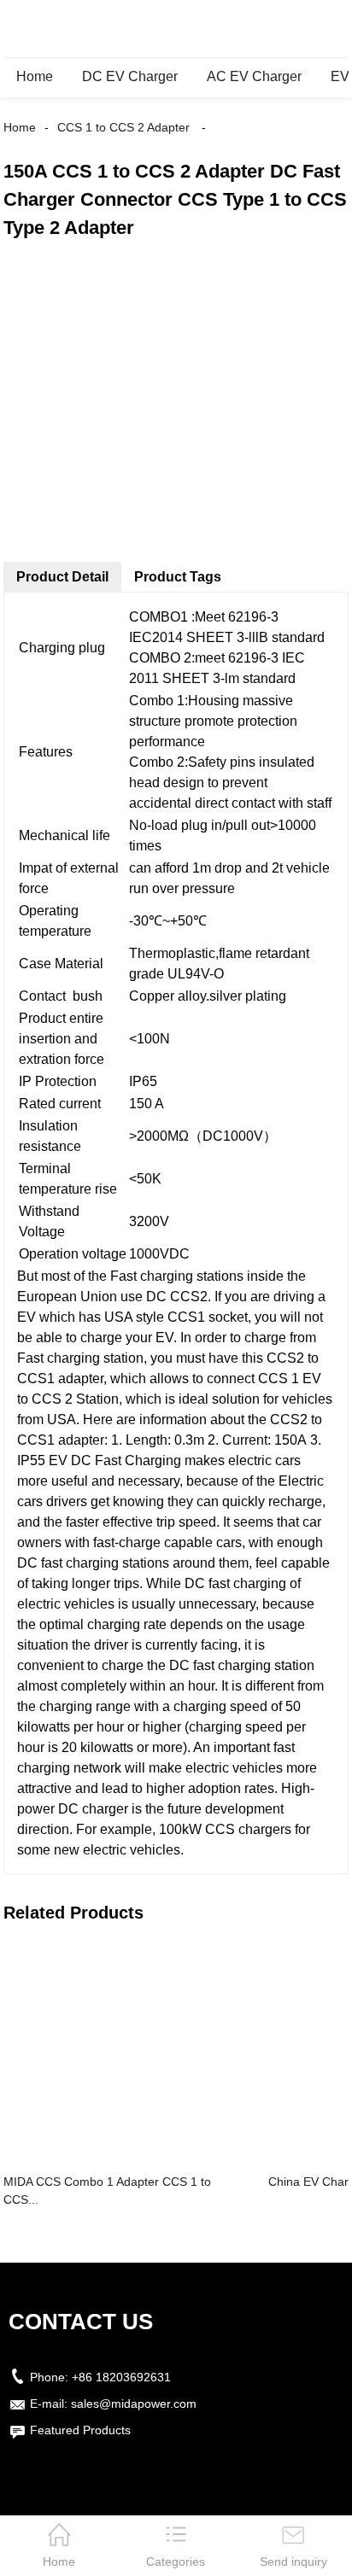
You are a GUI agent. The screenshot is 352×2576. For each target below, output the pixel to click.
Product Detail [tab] (62, 577)
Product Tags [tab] (178, 577)
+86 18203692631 (121, 2377)
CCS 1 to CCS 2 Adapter (123, 127)
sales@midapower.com (134, 2404)
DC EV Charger (130, 76)
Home (35, 76)
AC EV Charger (254, 76)
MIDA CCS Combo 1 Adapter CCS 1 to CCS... (107, 2190)
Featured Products (80, 2430)
